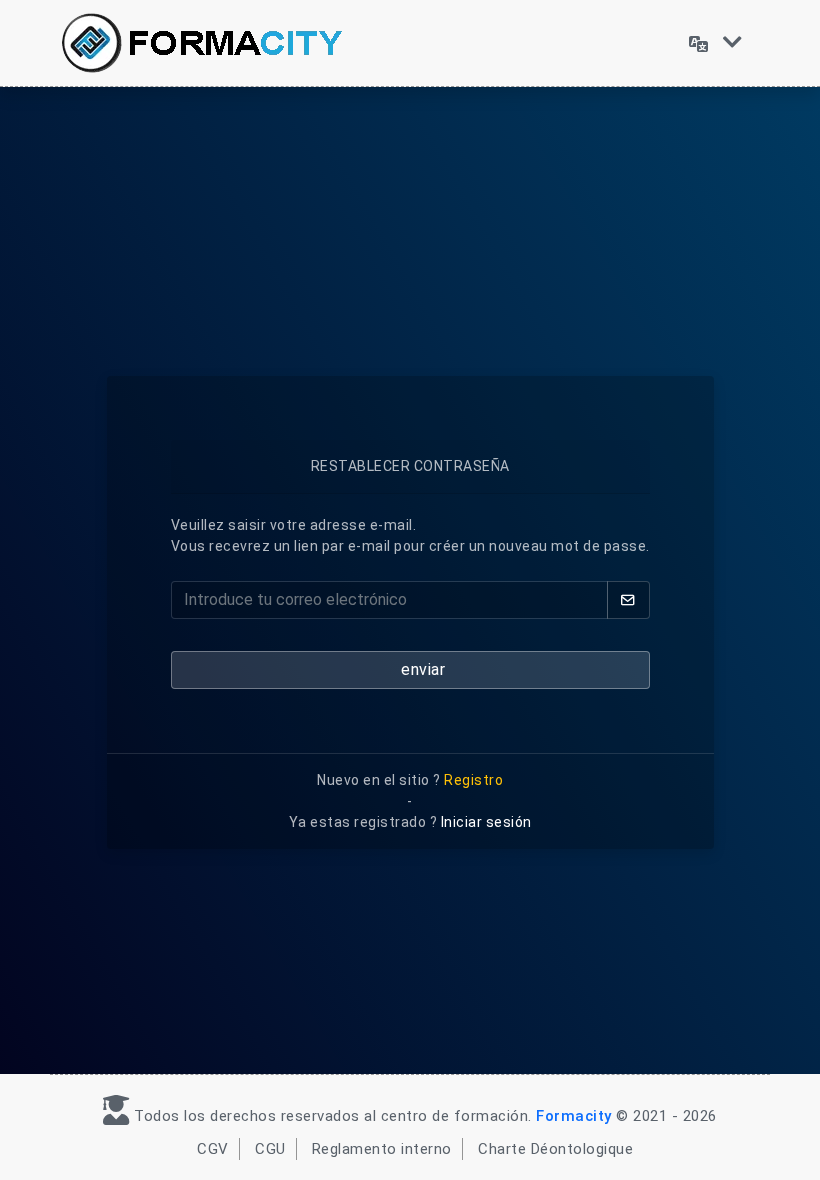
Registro (473, 780)
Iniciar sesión (486, 822)
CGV (213, 1149)
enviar (421, 669)
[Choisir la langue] (715, 43)
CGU (270, 1149)
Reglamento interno (382, 1149)
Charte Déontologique (555, 1149)
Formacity (574, 1116)
